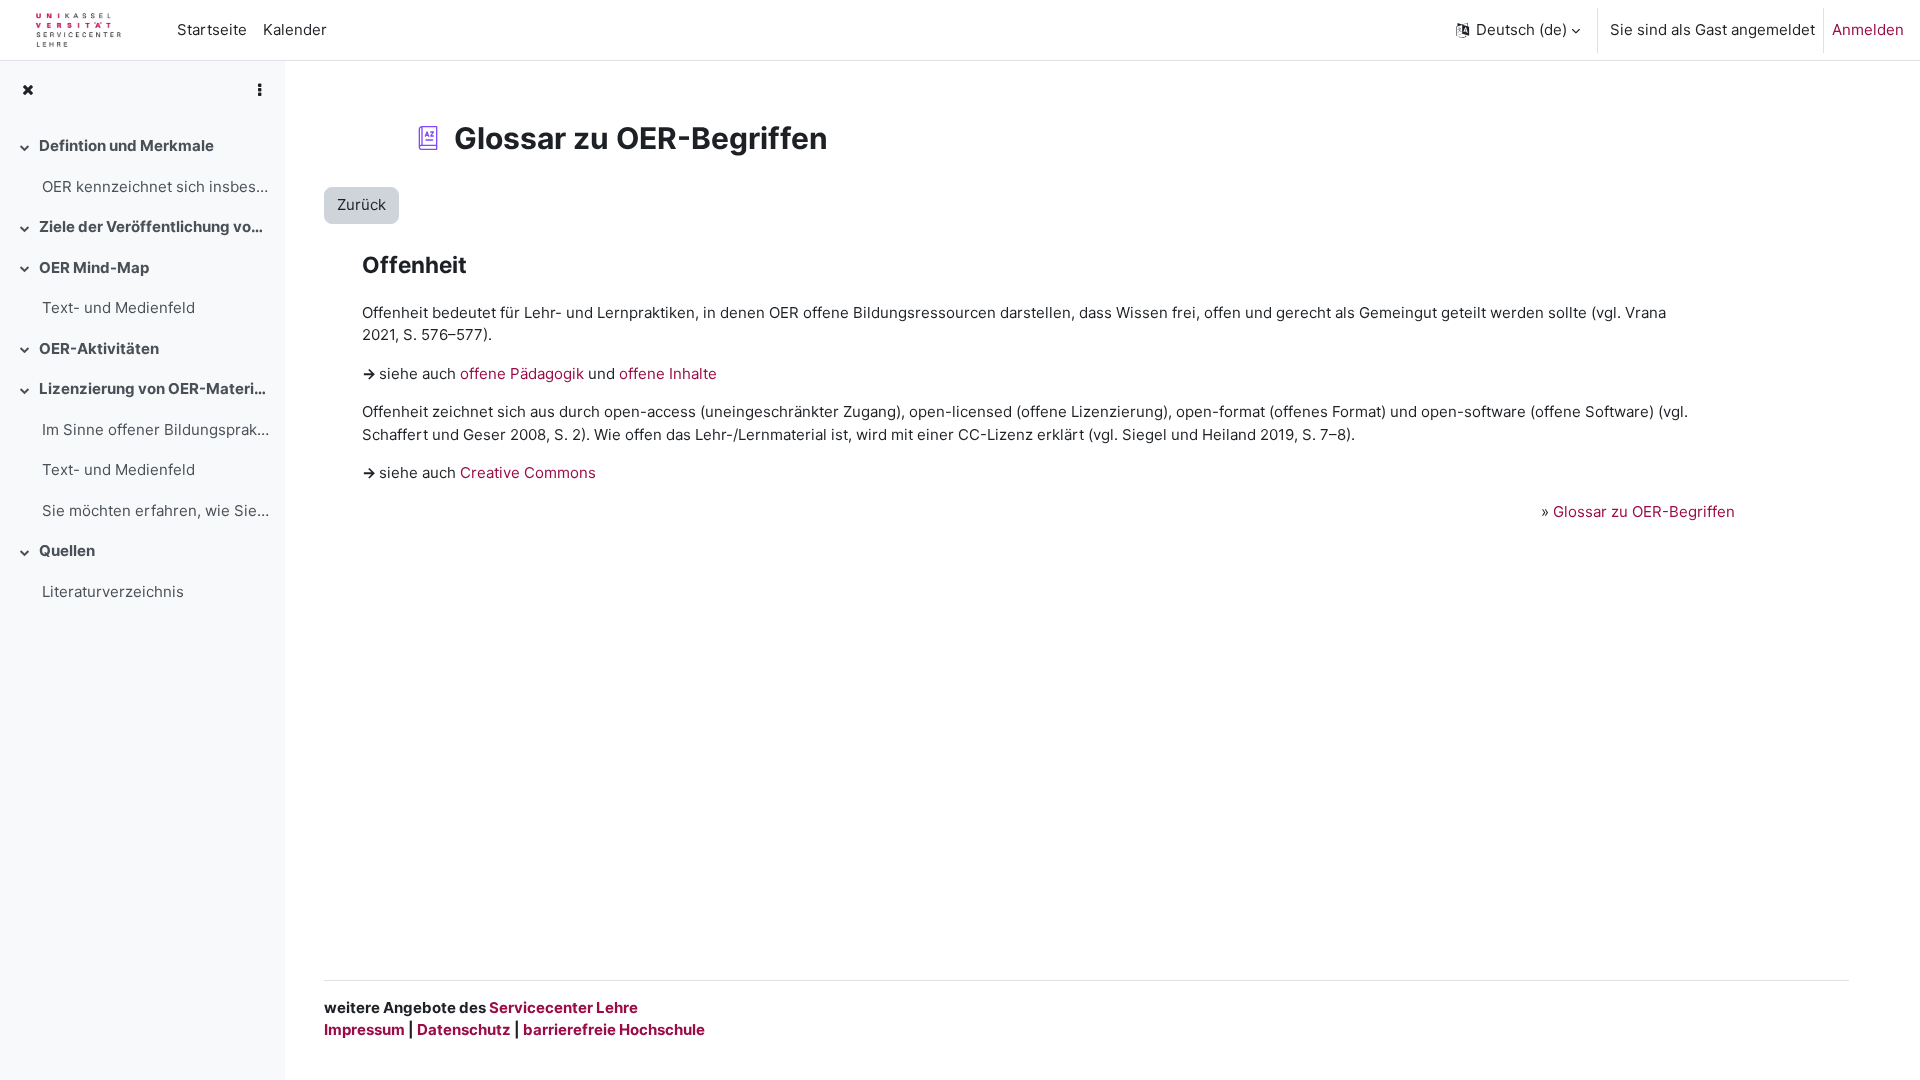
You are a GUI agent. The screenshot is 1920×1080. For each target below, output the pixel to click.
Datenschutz (464, 1029)
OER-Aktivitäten (99, 348)
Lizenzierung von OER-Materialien (154, 388)
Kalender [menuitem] (295, 29)
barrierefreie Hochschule (614, 1029)
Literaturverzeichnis (113, 591)
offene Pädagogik (522, 373)
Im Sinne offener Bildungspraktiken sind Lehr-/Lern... (155, 429)
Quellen (67, 550)
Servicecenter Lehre (562, 1007)
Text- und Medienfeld (118, 307)
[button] (1516, 30)
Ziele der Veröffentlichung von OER (154, 226)
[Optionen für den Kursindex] (259, 90)
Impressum (364, 1029)
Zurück (361, 204)
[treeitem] (142, 166)
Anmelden (1868, 29)
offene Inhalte (668, 373)
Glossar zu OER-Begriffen (1644, 511)
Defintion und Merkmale (126, 145)
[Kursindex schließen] (27, 90)
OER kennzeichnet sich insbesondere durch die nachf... (155, 186)
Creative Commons (528, 472)
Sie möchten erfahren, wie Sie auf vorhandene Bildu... (155, 510)
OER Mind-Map (94, 267)
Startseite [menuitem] (212, 29)
